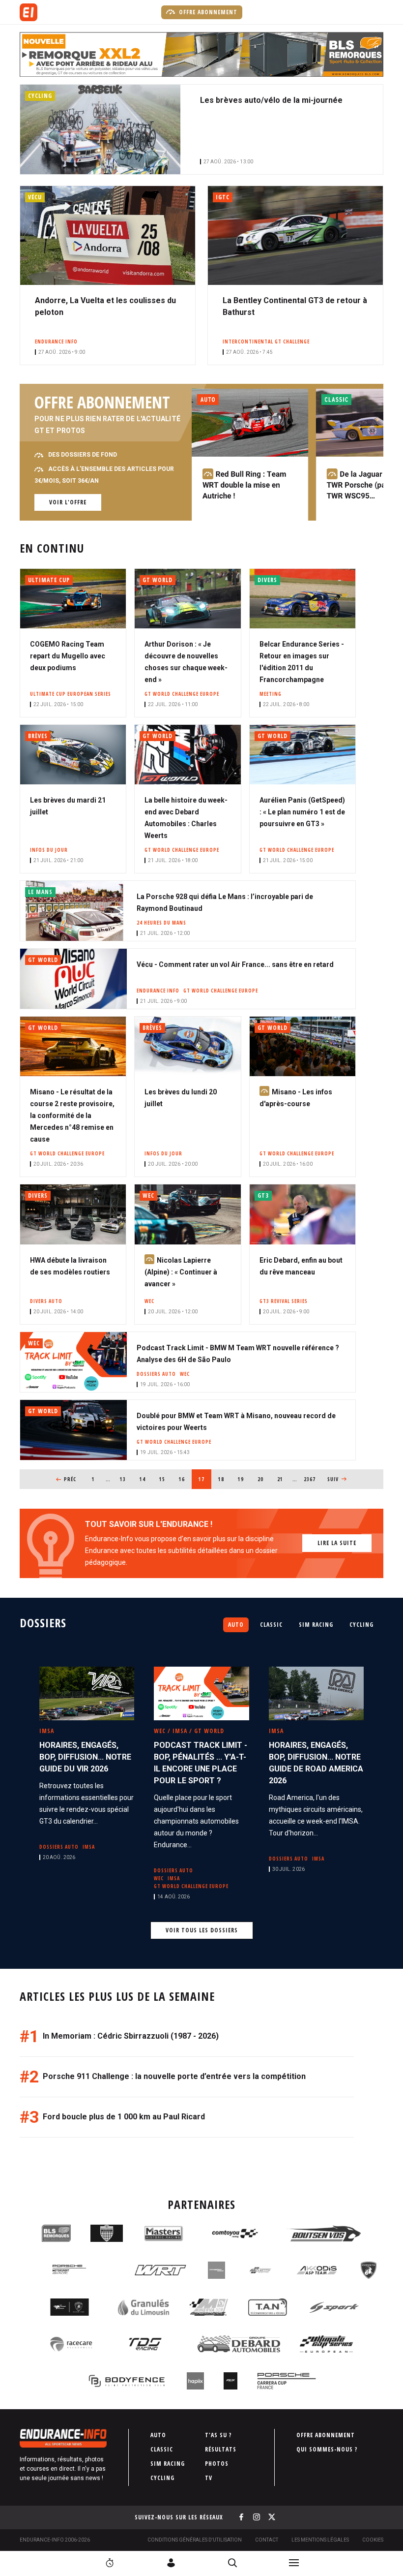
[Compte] (171, 2563)
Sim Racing (316, 1625)
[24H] (110, 2563)
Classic (271, 1625)
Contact (267, 2540)
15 (165, 1479)
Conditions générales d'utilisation (195, 2540)
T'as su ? (218, 2435)
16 (185, 1479)
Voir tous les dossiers (202, 1930)
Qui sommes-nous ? (327, 2449)
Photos (217, 2464)
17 (205, 1479)
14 (146, 1479)
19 (244, 1479)
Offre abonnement (207, 12)
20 (264, 1479)
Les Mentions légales (320, 2540)
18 (224, 1479)
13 (126, 1479)
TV (209, 2478)
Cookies (373, 2540)
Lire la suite (337, 1543)
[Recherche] (232, 2563)
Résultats (221, 2449)
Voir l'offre (68, 502)
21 (283, 1479)
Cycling (361, 1625)
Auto (236, 1625)
